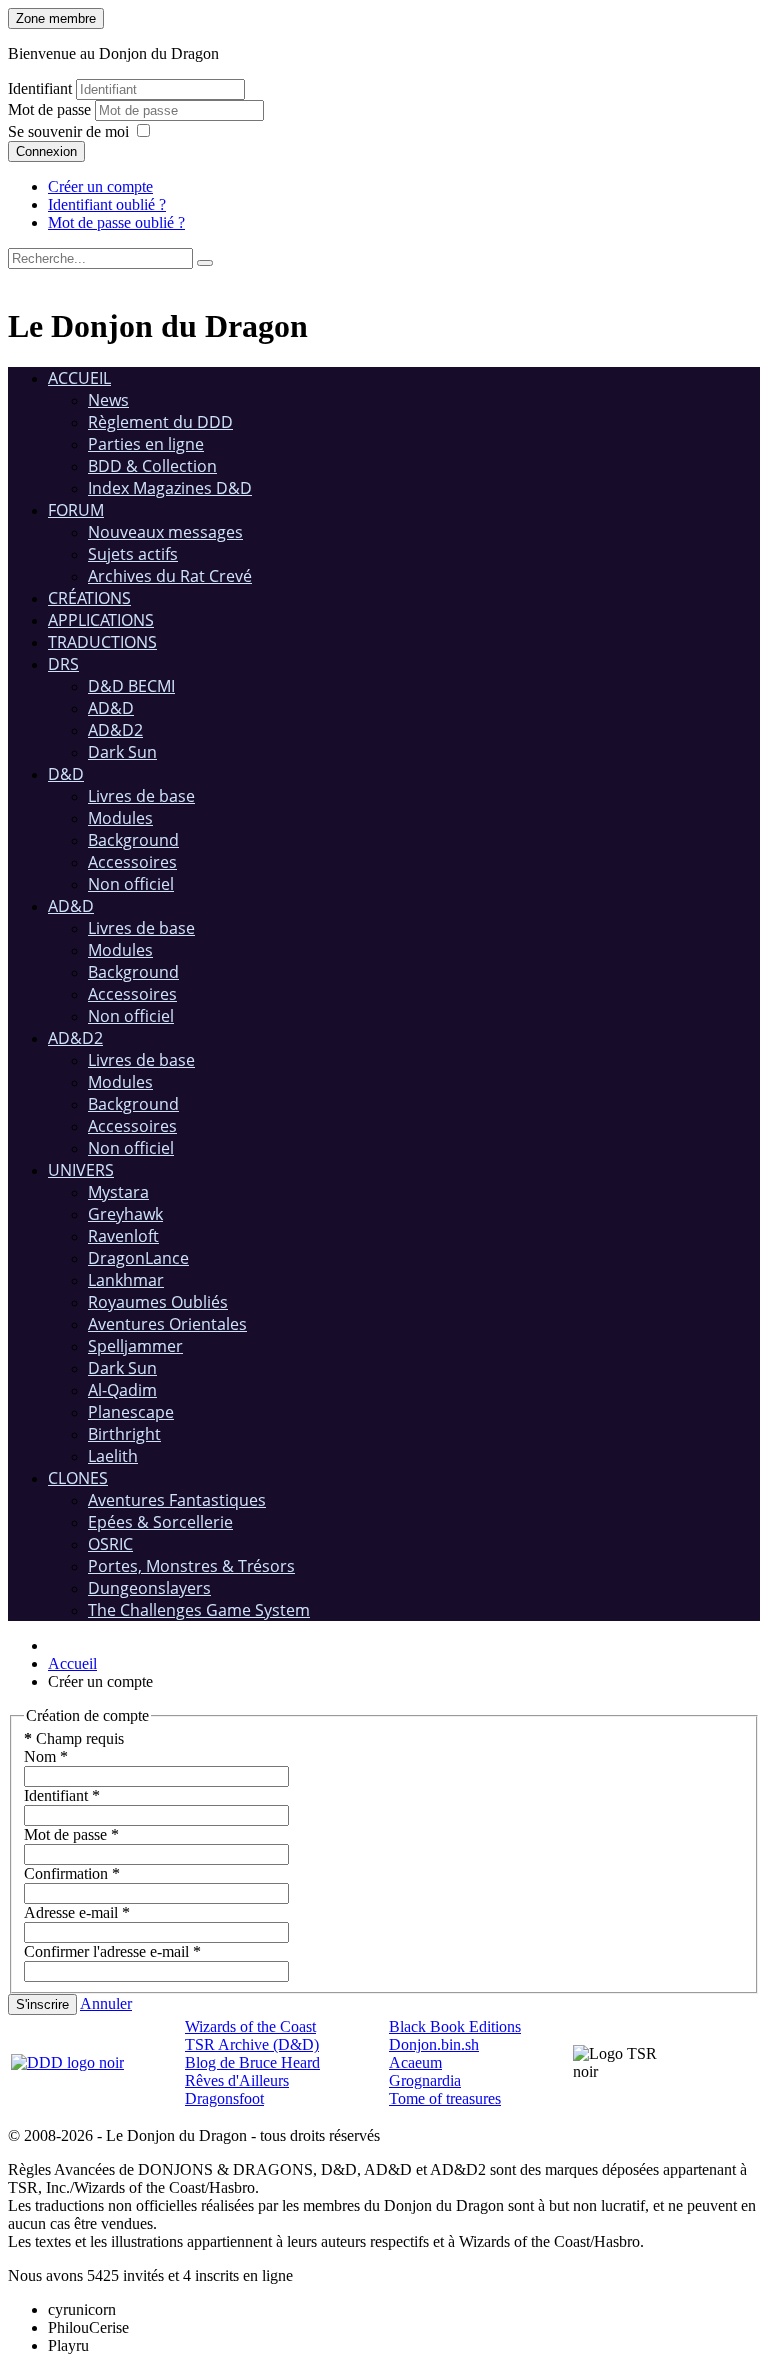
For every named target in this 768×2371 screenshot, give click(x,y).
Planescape (131, 1412)
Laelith (113, 1456)
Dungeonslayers (149, 1588)
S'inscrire (42, 2004)
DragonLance (138, 1258)
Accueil (79, 378)
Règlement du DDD (160, 422)
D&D (66, 774)
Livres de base (141, 796)
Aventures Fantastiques (177, 1500)
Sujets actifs (133, 554)
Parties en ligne (146, 444)
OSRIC (110, 1544)
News (108, 400)
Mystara (118, 1192)
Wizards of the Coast (250, 2026)
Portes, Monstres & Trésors (191, 1566)
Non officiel (131, 884)
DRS (63, 664)
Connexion (46, 151)
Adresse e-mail (77, 1912)
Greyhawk (125, 1214)
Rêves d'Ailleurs (237, 2080)
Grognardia (425, 2080)
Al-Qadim (122, 1390)
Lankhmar (126, 1280)
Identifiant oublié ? (107, 204)
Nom (46, 1756)
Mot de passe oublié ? (116, 222)
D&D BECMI (131, 686)
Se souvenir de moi (68, 131)
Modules (120, 818)
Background (133, 840)
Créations (89, 598)
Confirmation (72, 1873)
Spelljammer (135, 1346)
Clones (78, 1478)
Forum (76, 510)
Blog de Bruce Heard (252, 2062)
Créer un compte (100, 186)
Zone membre (56, 18)
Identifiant (40, 88)
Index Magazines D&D (170, 488)
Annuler (106, 2003)
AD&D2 (115, 730)
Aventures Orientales (167, 1324)
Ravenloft (123, 1236)
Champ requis (74, 1738)
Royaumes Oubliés (158, 1302)
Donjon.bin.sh (434, 2044)
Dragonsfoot (224, 2098)
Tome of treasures (445, 2098)
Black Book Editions (455, 2026)
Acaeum (415, 2062)
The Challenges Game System (199, 1610)
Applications (101, 620)
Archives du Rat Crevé (170, 576)
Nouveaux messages (165, 532)
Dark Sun (122, 752)
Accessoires (132, 862)
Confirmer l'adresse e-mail (112, 1951)
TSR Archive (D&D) (252, 2044)
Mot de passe (51, 109)
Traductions (102, 642)
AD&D (111, 708)
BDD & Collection (152, 466)
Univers (81, 1170)
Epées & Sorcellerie (160, 1522)
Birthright (124, 1434)
